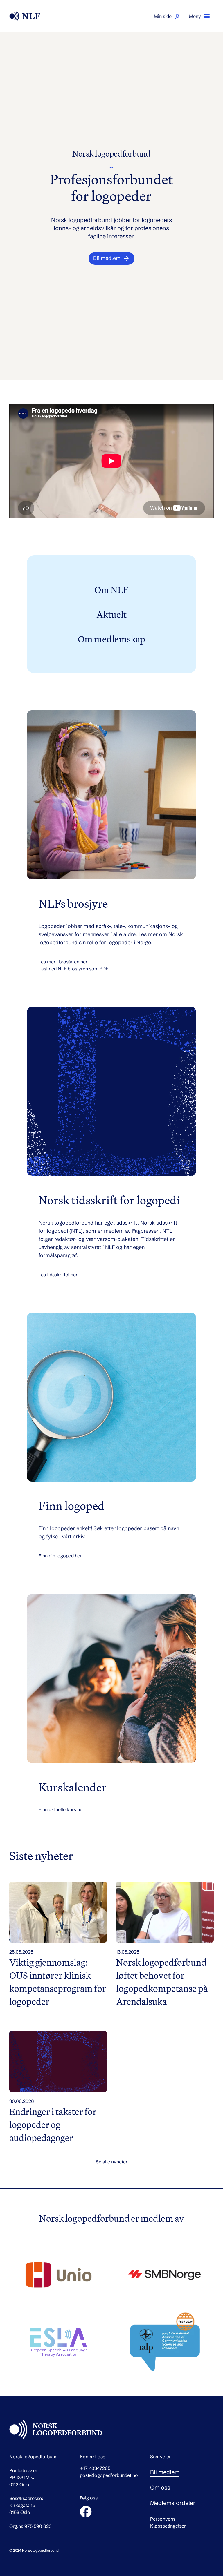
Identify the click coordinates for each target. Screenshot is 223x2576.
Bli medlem (165, 2472)
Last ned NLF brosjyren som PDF (73, 969)
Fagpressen (146, 1231)
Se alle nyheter (112, 2162)
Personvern (162, 2519)
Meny (195, 16)
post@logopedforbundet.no (109, 2475)
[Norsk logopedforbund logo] (25, 16)
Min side (163, 16)
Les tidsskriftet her (58, 1275)
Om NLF (111, 590)
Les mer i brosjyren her (63, 962)
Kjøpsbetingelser (168, 2526)
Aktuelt (111, 614)
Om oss (160, 2487)
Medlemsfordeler (173, 2503)
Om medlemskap (111, 639)
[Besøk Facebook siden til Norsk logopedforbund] (86, 2512)
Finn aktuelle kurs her (61, 1809)
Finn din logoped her (60, 1556)
